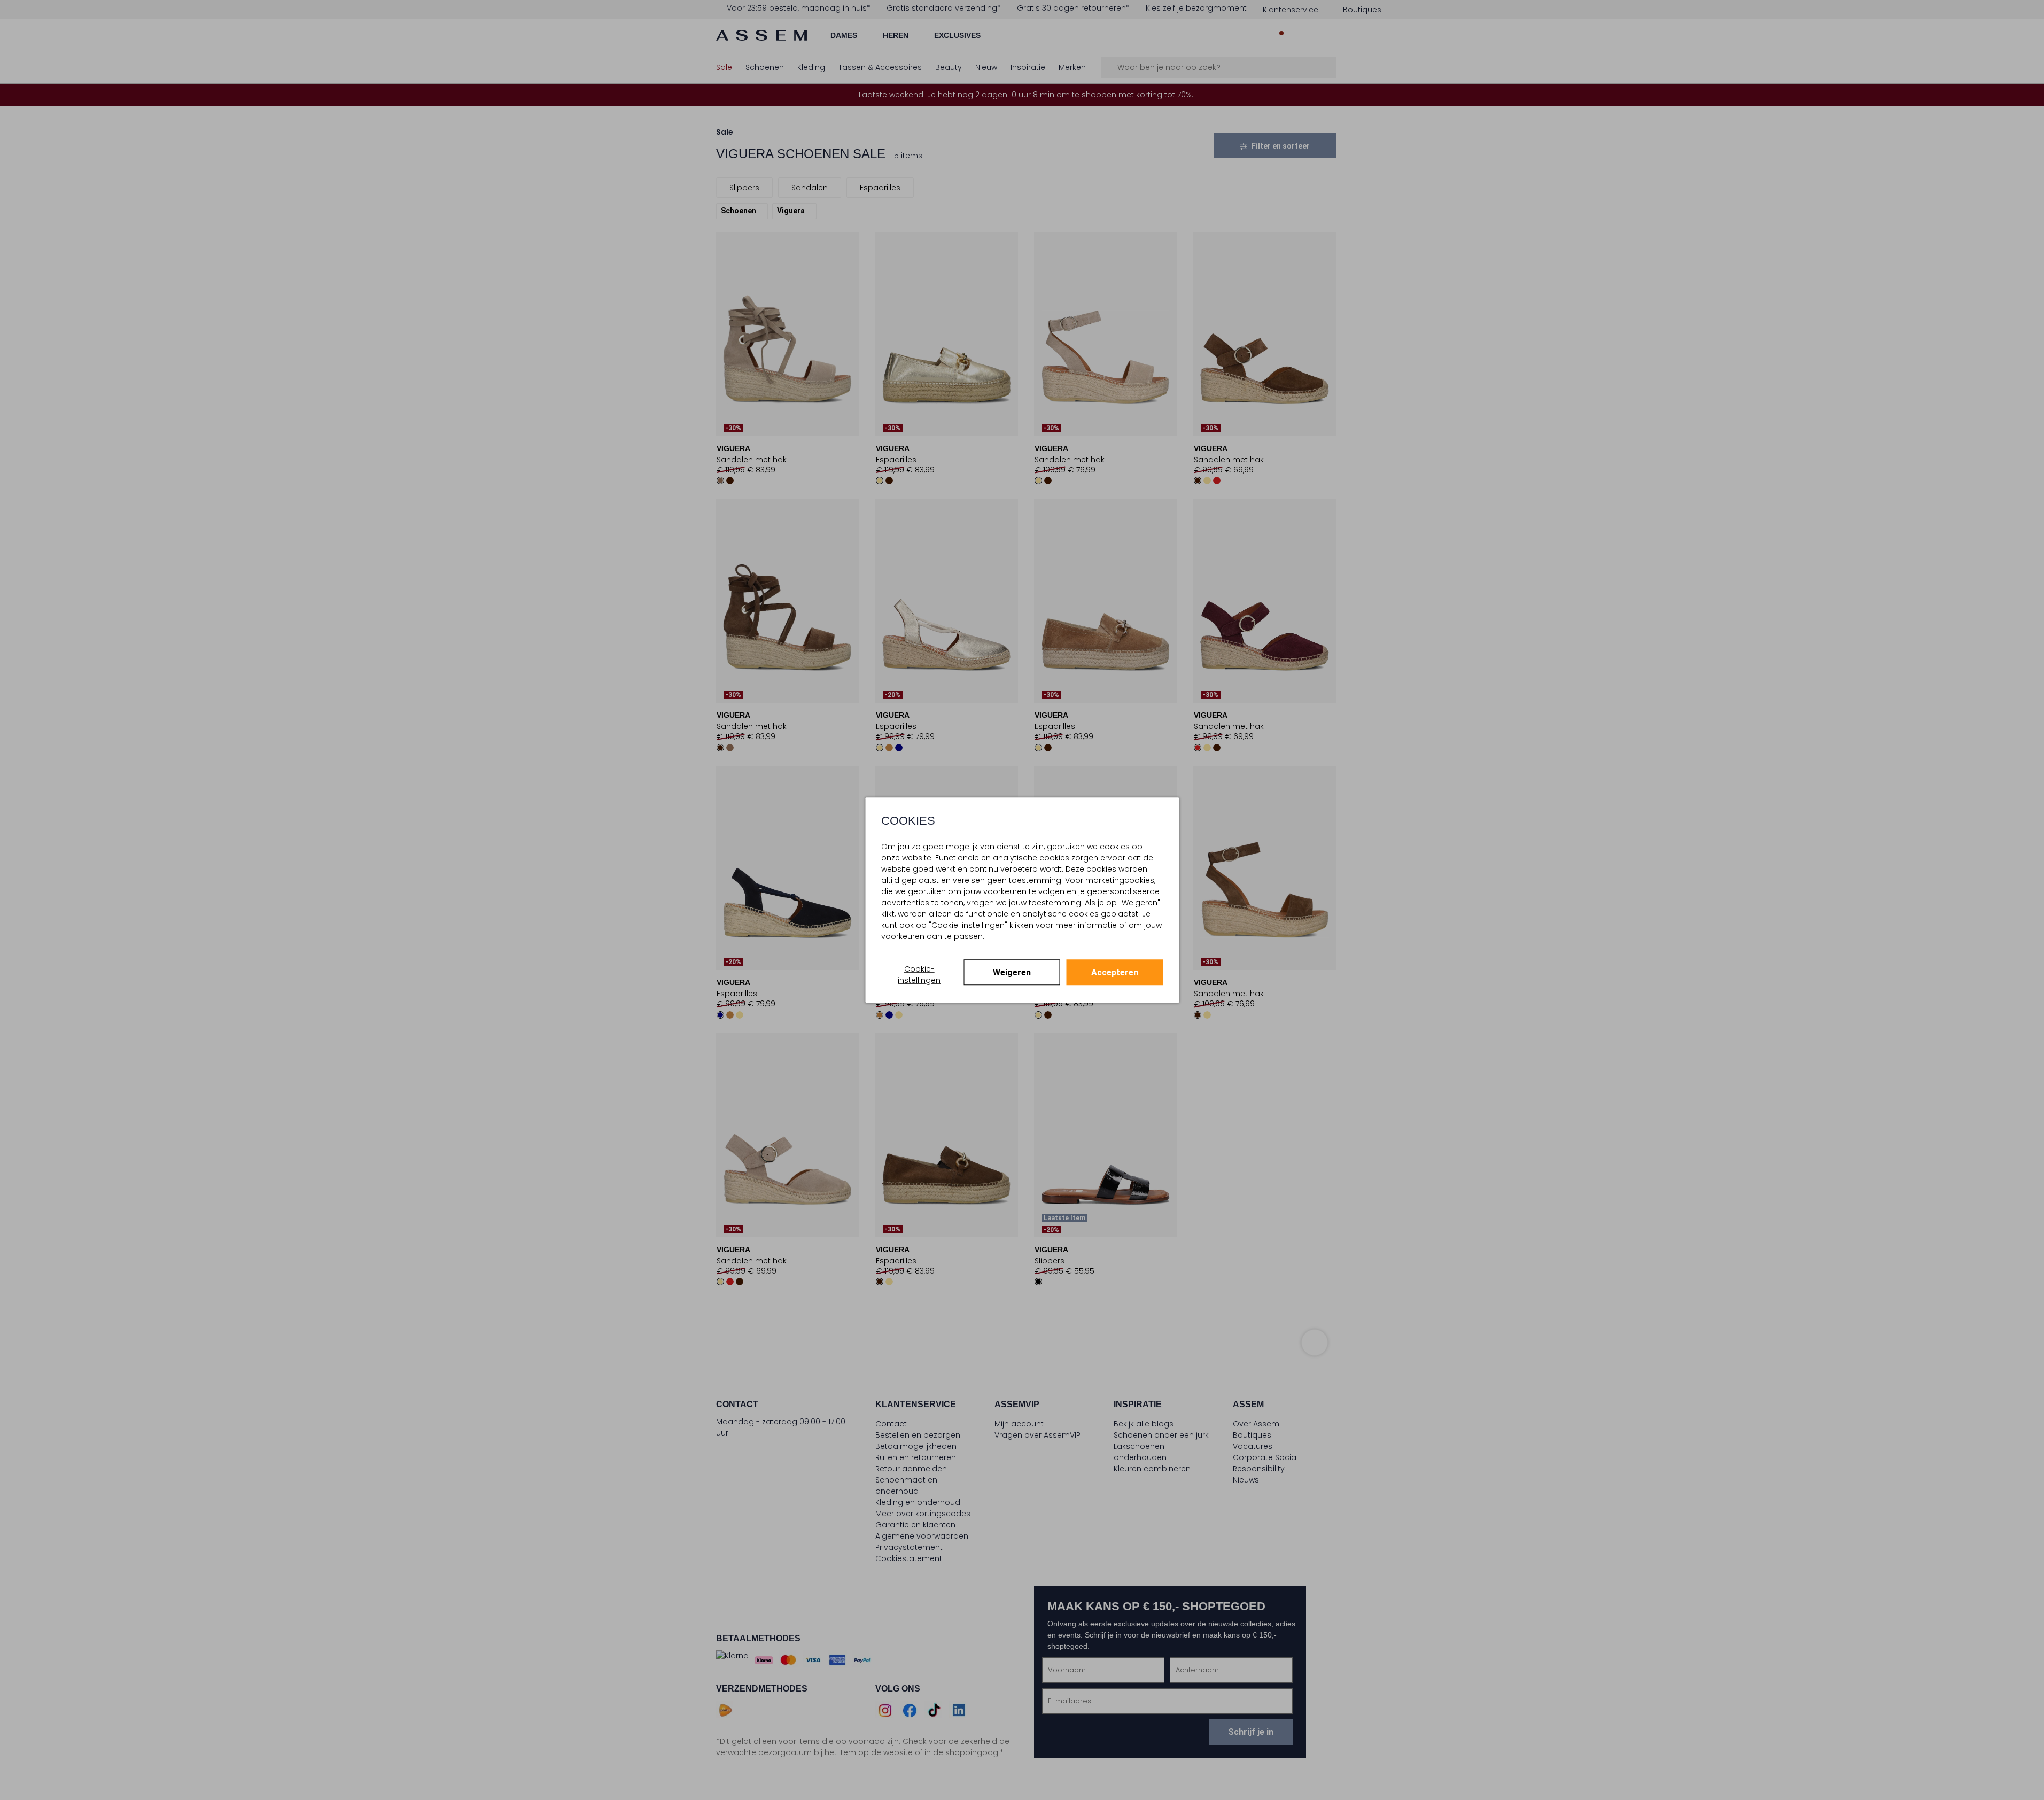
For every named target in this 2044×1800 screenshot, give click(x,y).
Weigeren (1012, 972)
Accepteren (1115, 972)
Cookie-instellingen (919, 975)
